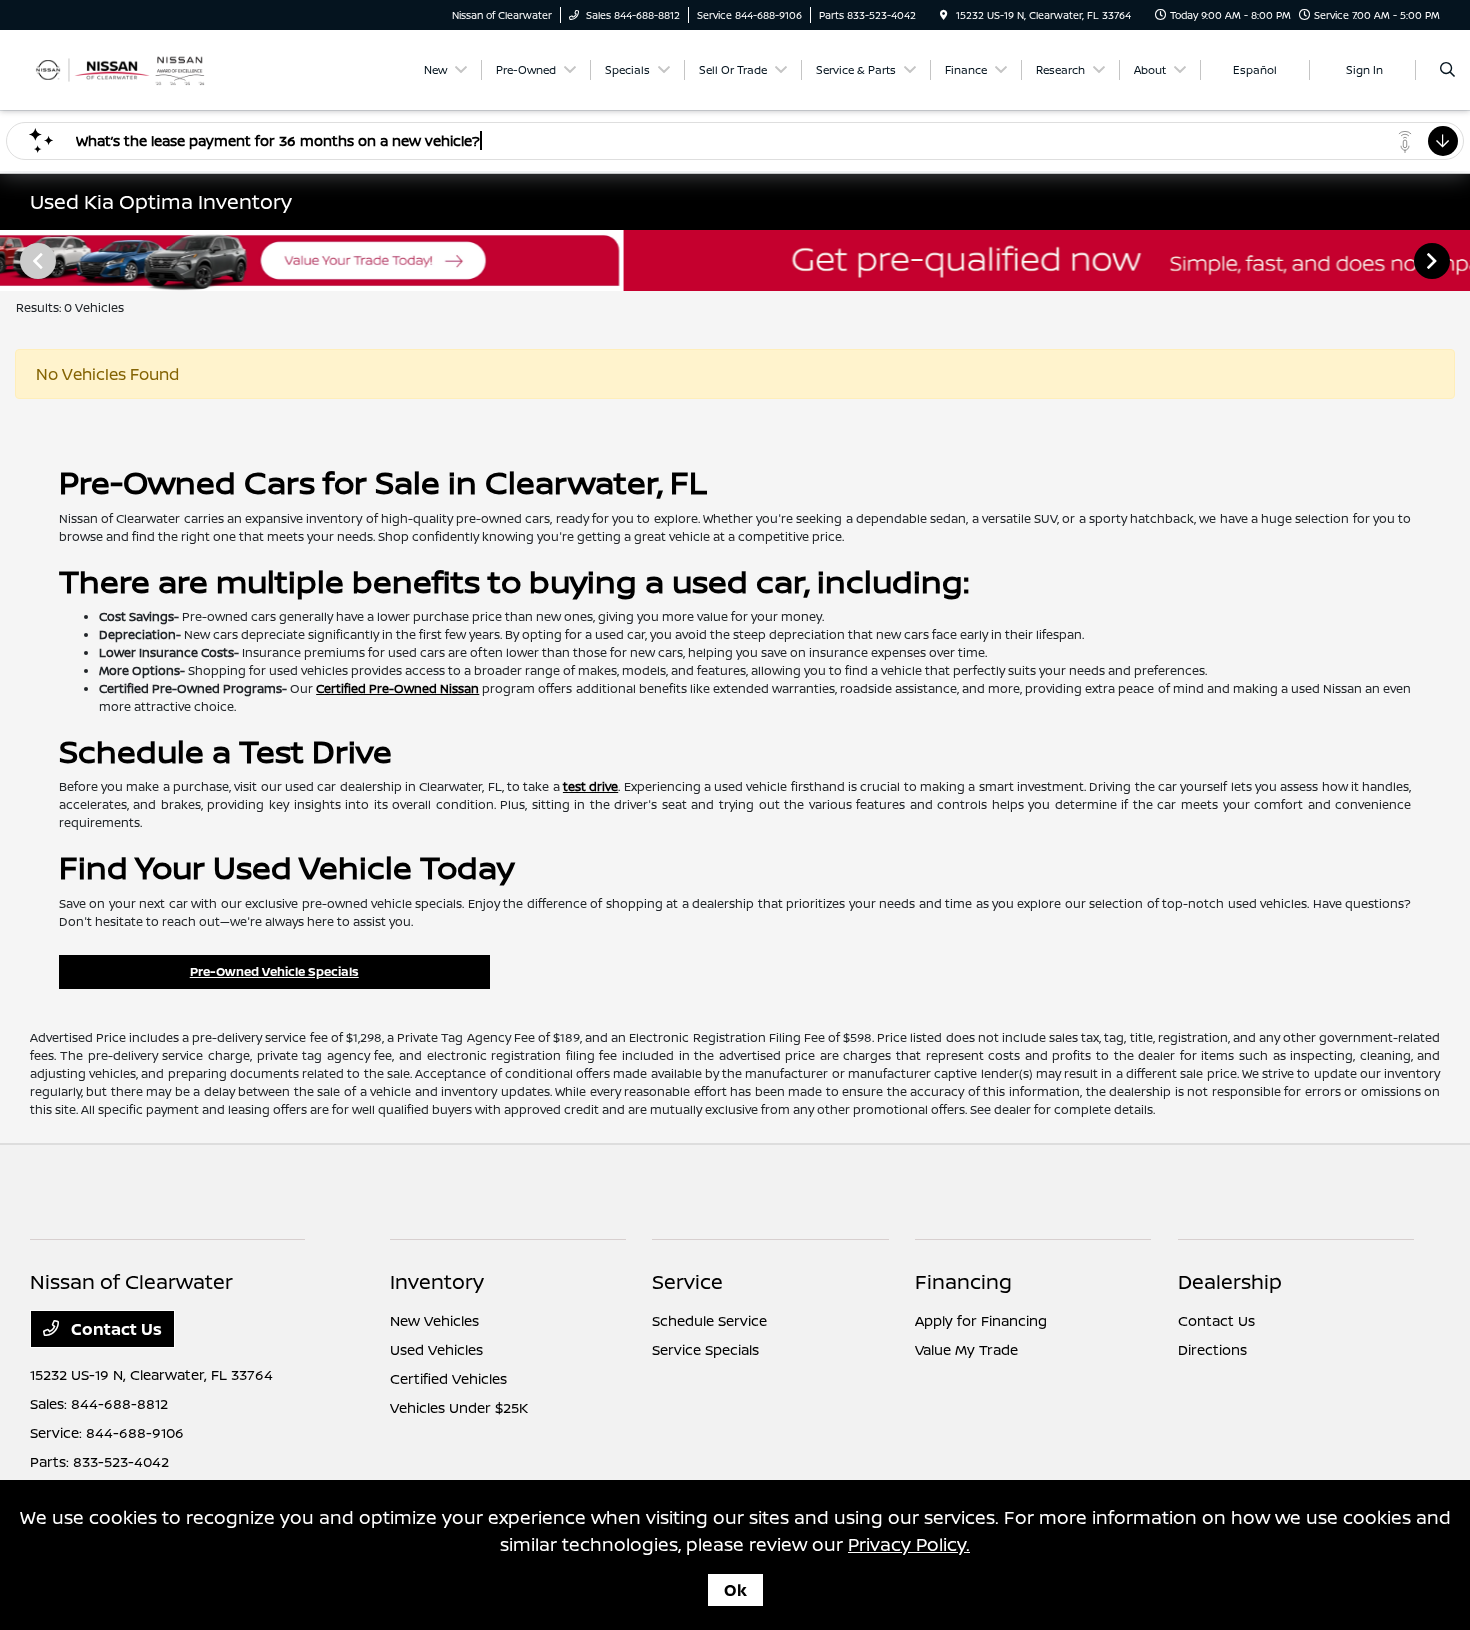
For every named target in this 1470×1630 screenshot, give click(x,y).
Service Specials (705, 1349)
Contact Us (114, 1329)
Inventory (437, 1281)
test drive (590, 786)
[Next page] (1434, 261)
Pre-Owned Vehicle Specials (274, 971)
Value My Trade (966, 1349)
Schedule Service (709, 1320)
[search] (1447, 70)
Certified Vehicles (448, 1378)
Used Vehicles (436, 1349)
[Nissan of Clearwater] (120, 68)
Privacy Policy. (909, 1544)
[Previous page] (36, 261)
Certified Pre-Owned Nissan (397, 688)
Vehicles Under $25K (459, 1407)
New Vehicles (434, 1320)
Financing (963, 1281)
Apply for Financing (981, 1320)
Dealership (1230, 1281)
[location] (944, 15)
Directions (1212, 1349)
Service (687, 1281)
